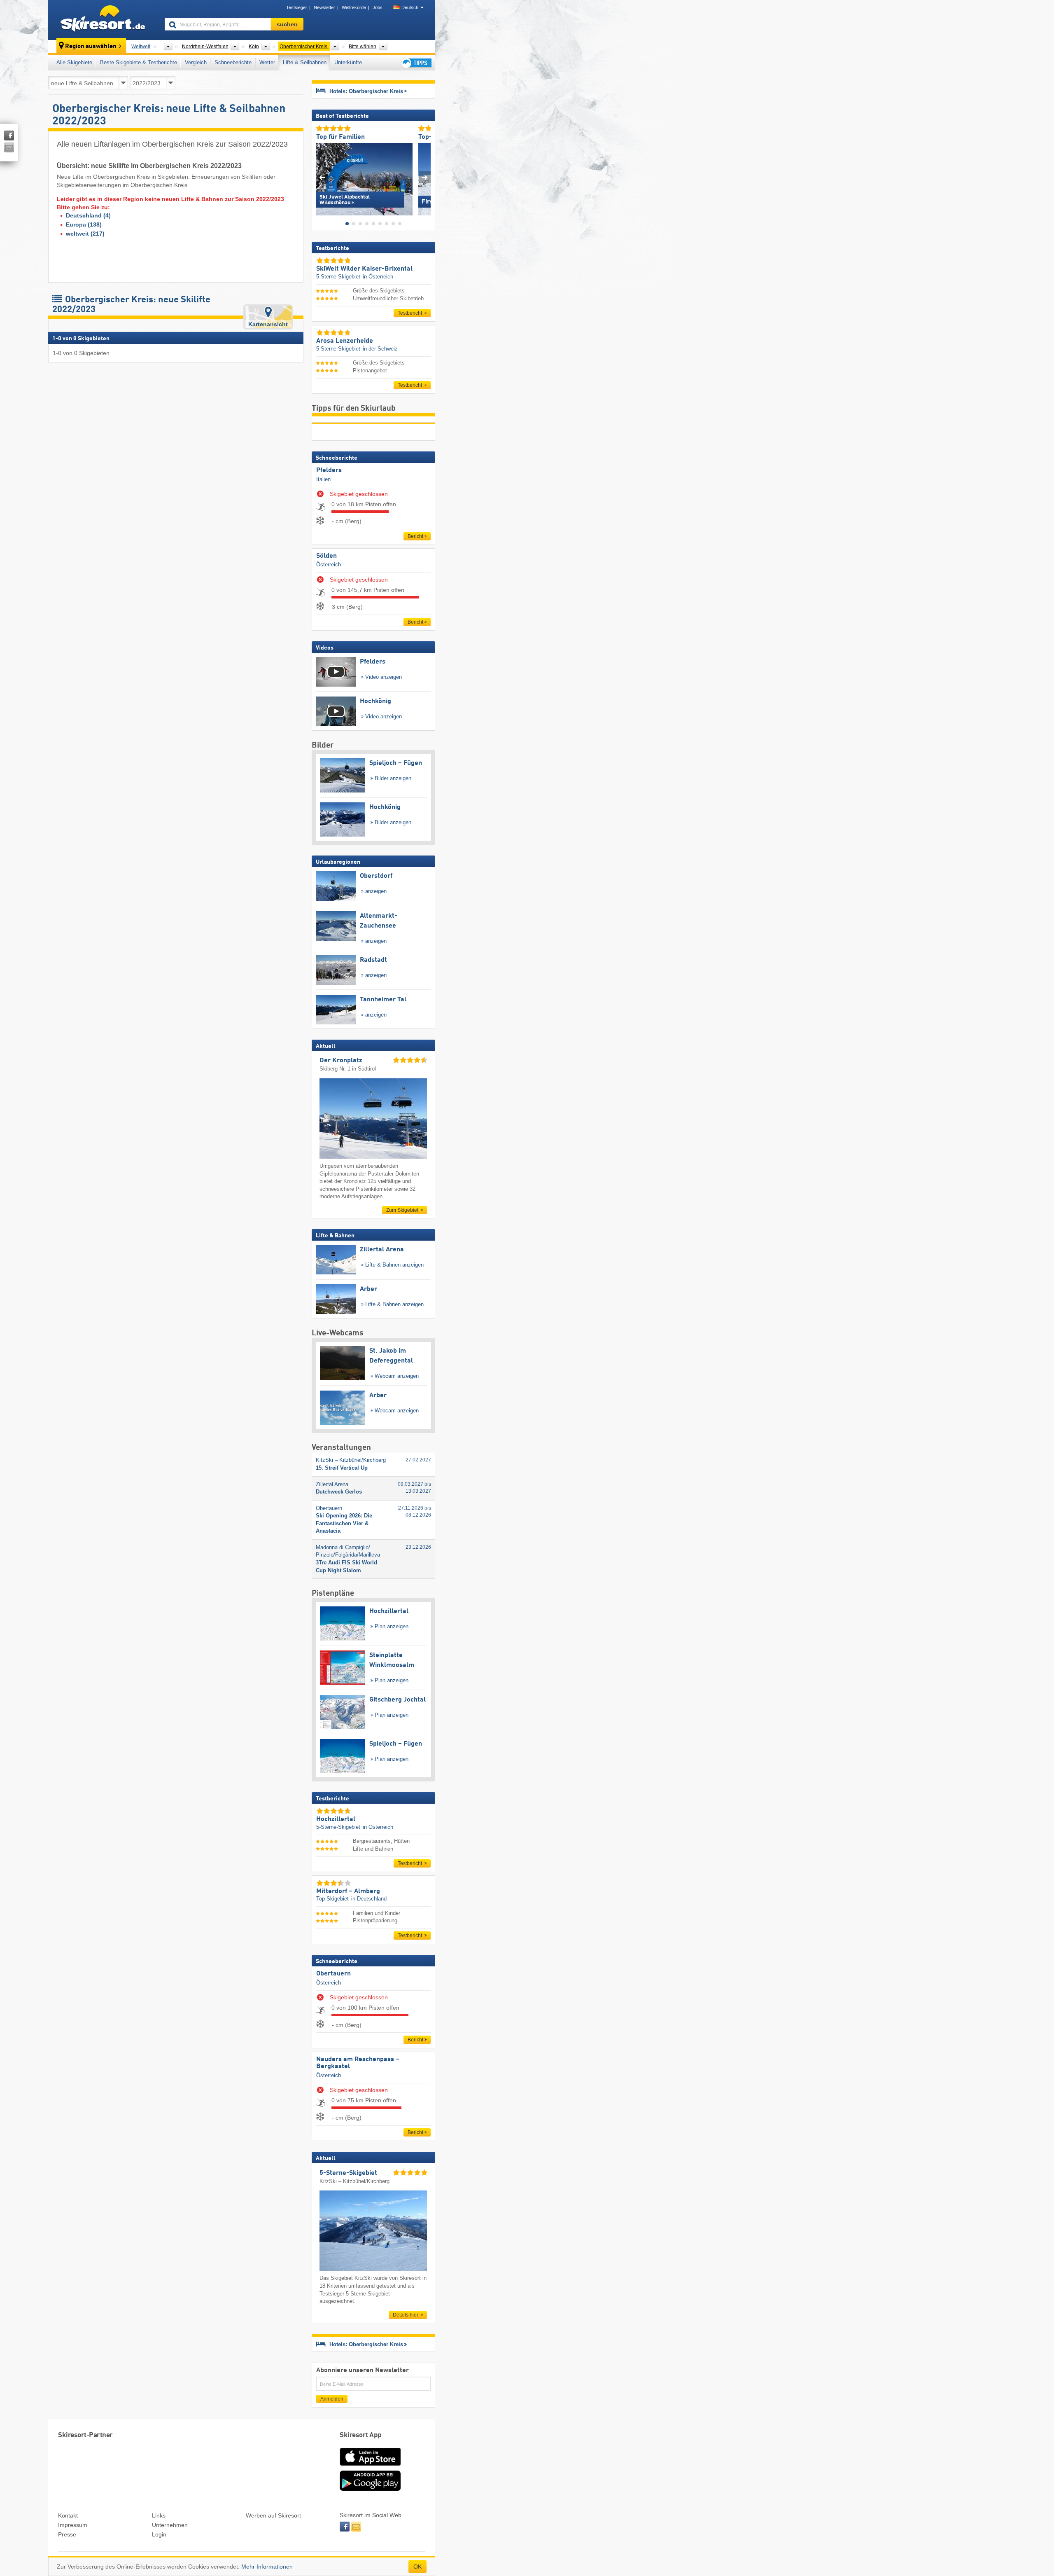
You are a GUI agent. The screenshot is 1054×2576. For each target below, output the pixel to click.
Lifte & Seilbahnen (305, 62)
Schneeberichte (233, 62)
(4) (88, 215)
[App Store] (370, 2466)
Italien (323, 479)
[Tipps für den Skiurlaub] (416, 63)
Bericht (415, 536)
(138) (84, 224)
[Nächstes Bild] (425, 177)
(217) (85, 234)
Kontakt (68, 2515)
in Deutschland (369, 1899)
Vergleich (196, 62)
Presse (67, 2534)
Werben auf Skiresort (273, 2515)
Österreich (329, 565)
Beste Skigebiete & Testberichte (139, 62)
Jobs (378, 7)
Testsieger (297, 7)
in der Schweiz (380, 349)
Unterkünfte (348, 62)
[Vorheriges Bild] (322, 177)
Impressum (73, 2525)
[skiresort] (103, 20)
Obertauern (333, 1974)
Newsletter (324, 7)
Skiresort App (361, 2435)
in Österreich (378, 277)
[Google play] (370, 2489)
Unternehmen (170, 2525)
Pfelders (329, 470)
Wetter (267, 62)
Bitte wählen (363, 47)
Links (159, 2515)
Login (159, 2534)
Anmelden (332, 2399)
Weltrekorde (354, 7)
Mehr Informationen (267, 2567)
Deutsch (410, 7)
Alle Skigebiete (74, 62)
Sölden (326, 556)
